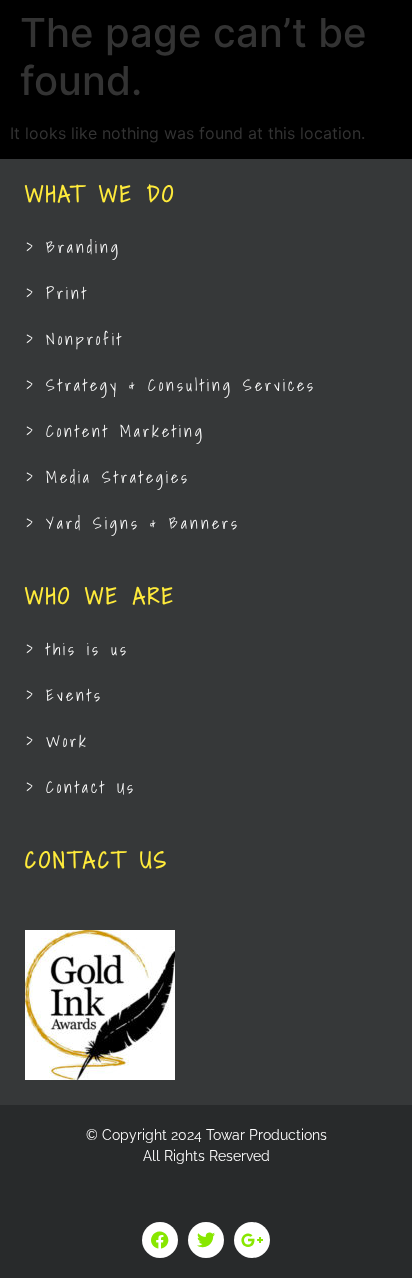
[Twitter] (206, 1240)
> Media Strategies (108, 477)
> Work (57, 741)
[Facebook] (160, 1240)
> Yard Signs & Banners (133, 523)
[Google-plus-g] (252, 1240)
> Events (64, 695)
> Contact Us (81, 787)
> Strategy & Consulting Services (171, 385)
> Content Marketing (115, 431)
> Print (57, 293)
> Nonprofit (75, 339)
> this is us (77, 649)
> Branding (73, 247)
